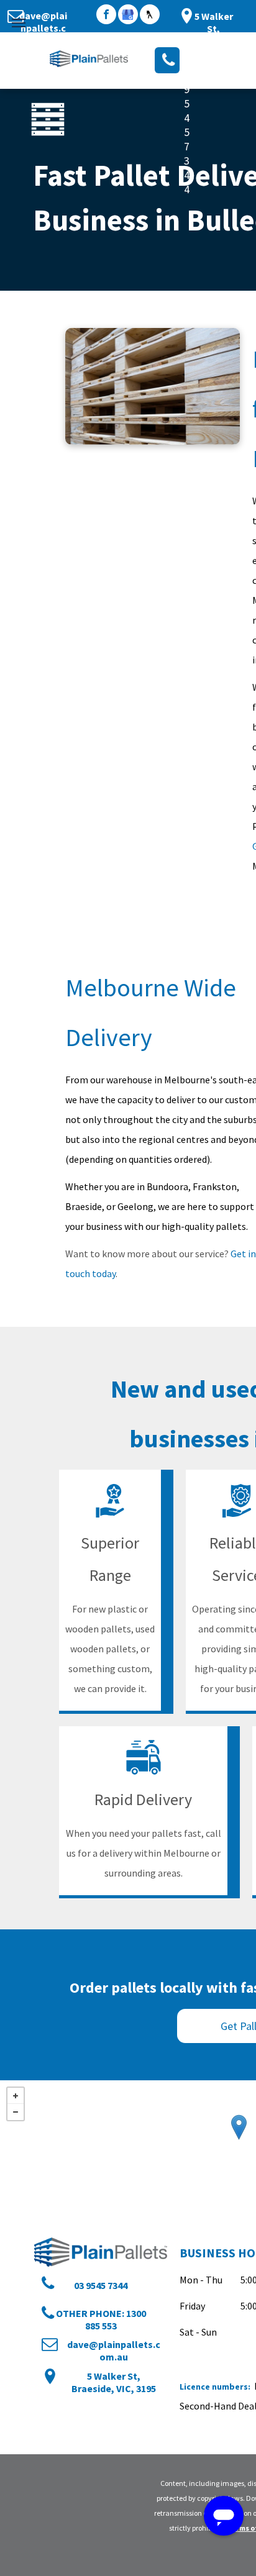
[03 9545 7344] (167, 60)
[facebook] (106, 16)
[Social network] (150, 16)
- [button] (16, 2112)
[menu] (19, 23)
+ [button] (16, 2096)
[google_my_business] (128, 16)
